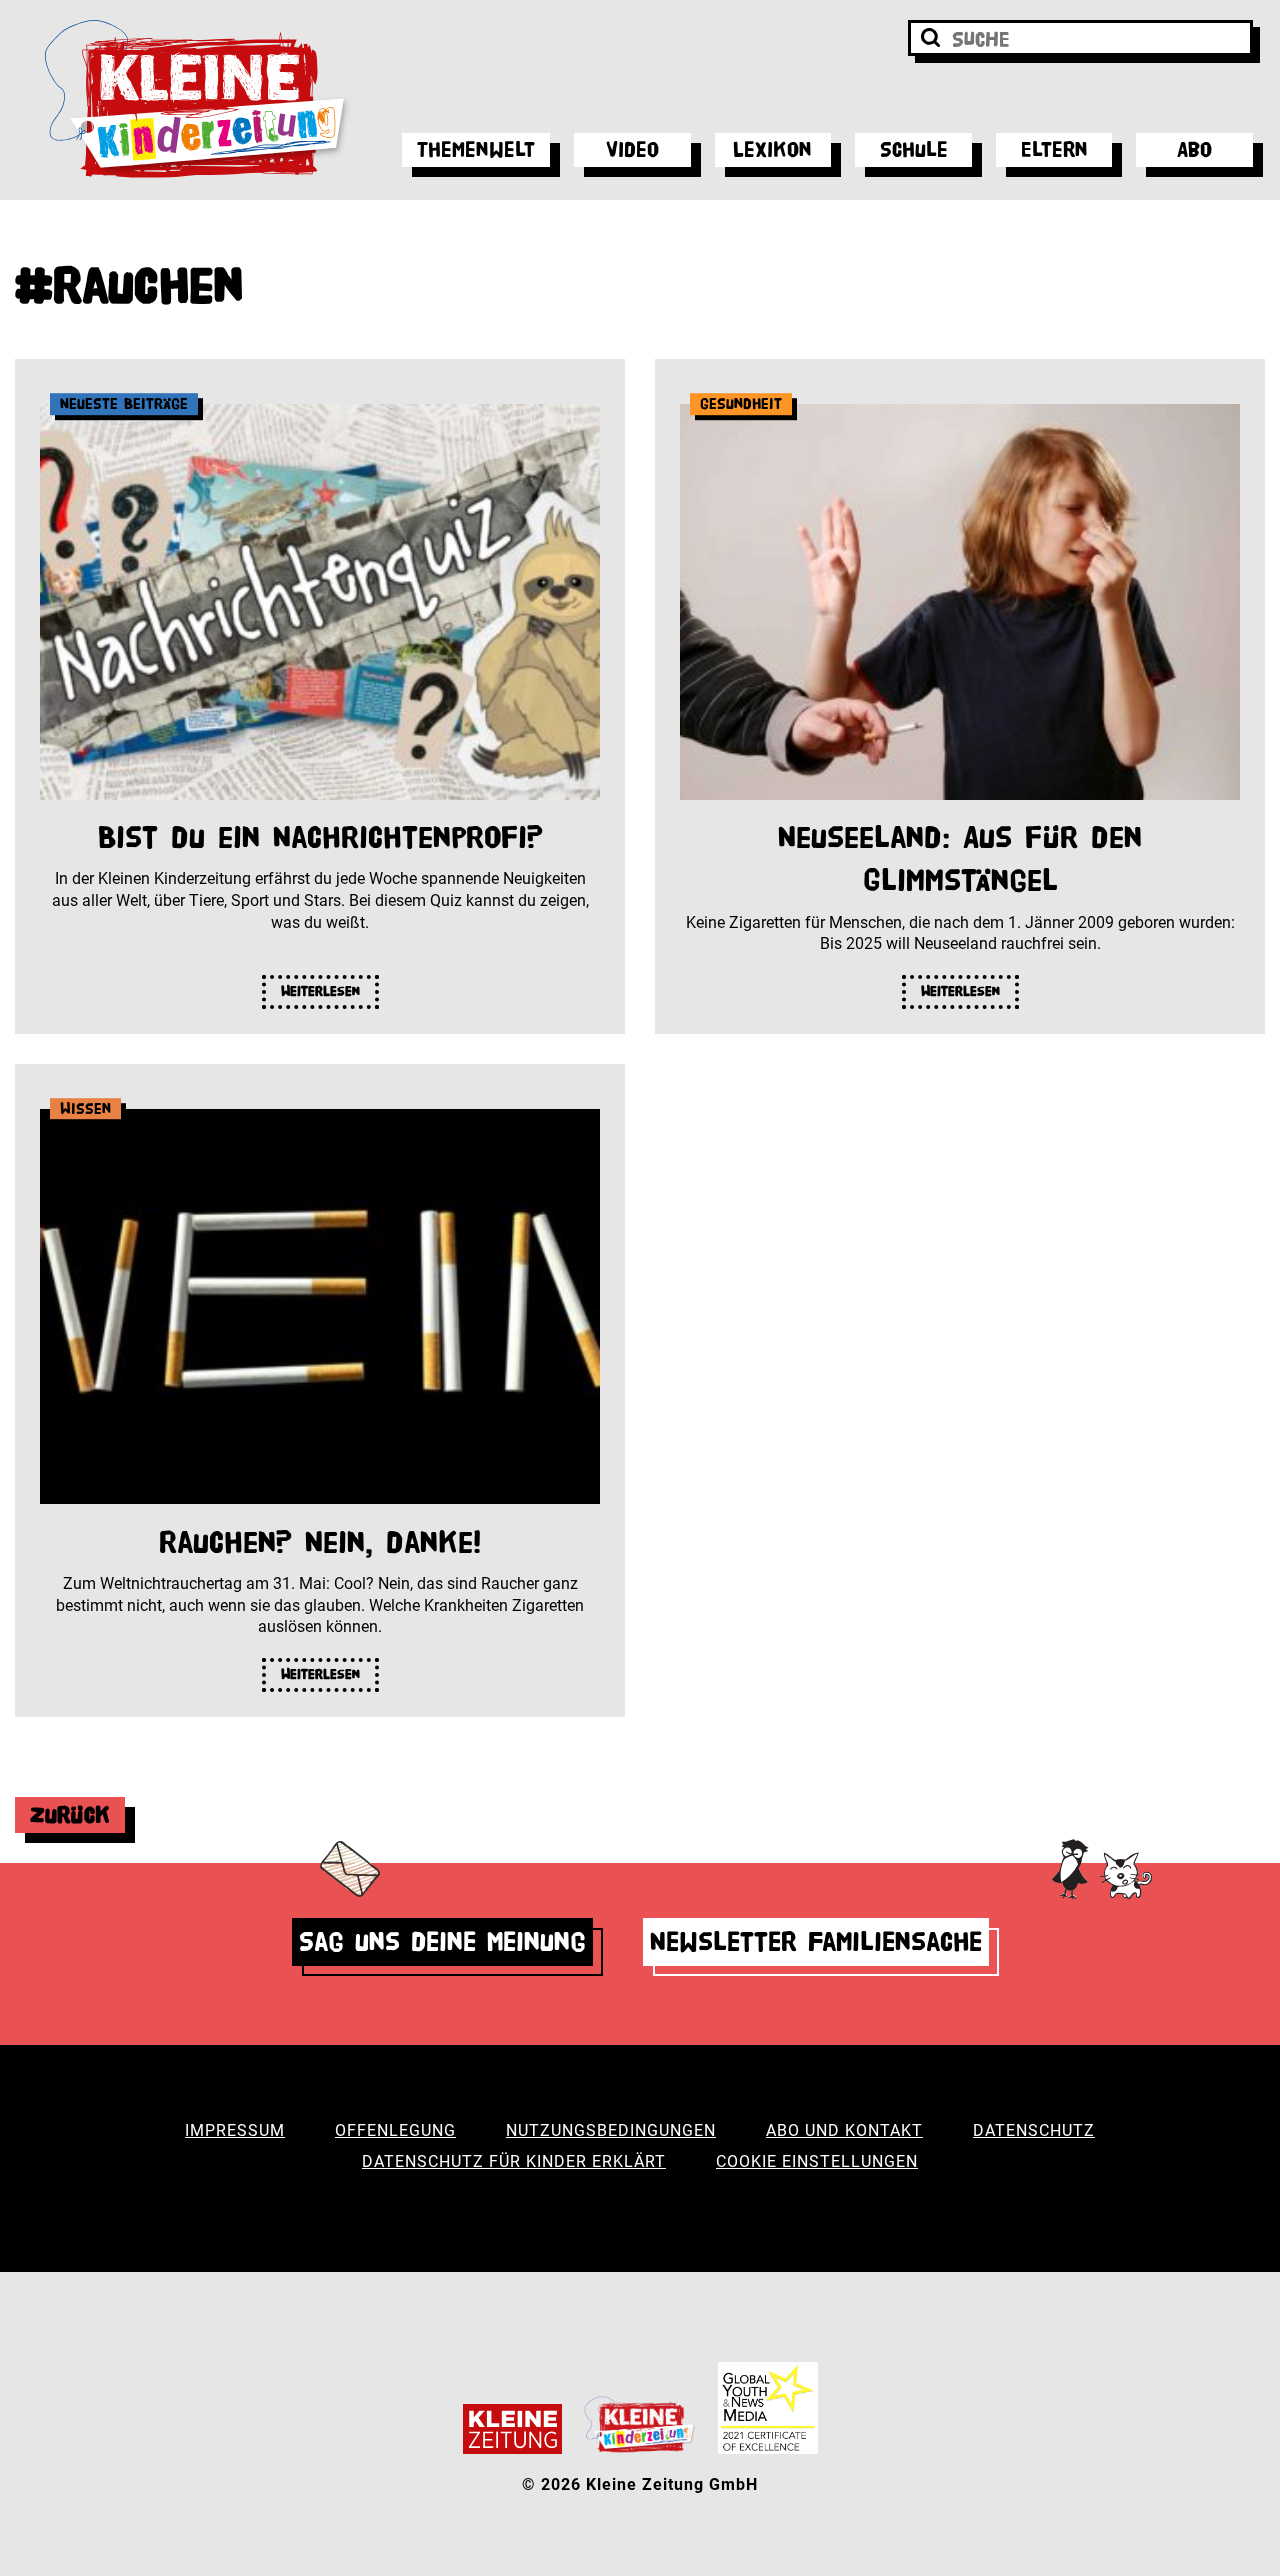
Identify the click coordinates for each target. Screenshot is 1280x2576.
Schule (914, 149)
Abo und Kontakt (844, 2130)
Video (632, 149)
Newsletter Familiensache (816, 1941)
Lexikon (772, 149)
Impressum (235, 2130)
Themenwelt (476, 149)
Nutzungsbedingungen (611, 2130)
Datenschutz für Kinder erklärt (514, 2161)
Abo (1194, 149)
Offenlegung (395, 2130)
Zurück (70, 1814)
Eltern (1054, 149)
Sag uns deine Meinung (442, 1941)
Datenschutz (1034, 2130)
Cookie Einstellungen (817, 2161)
